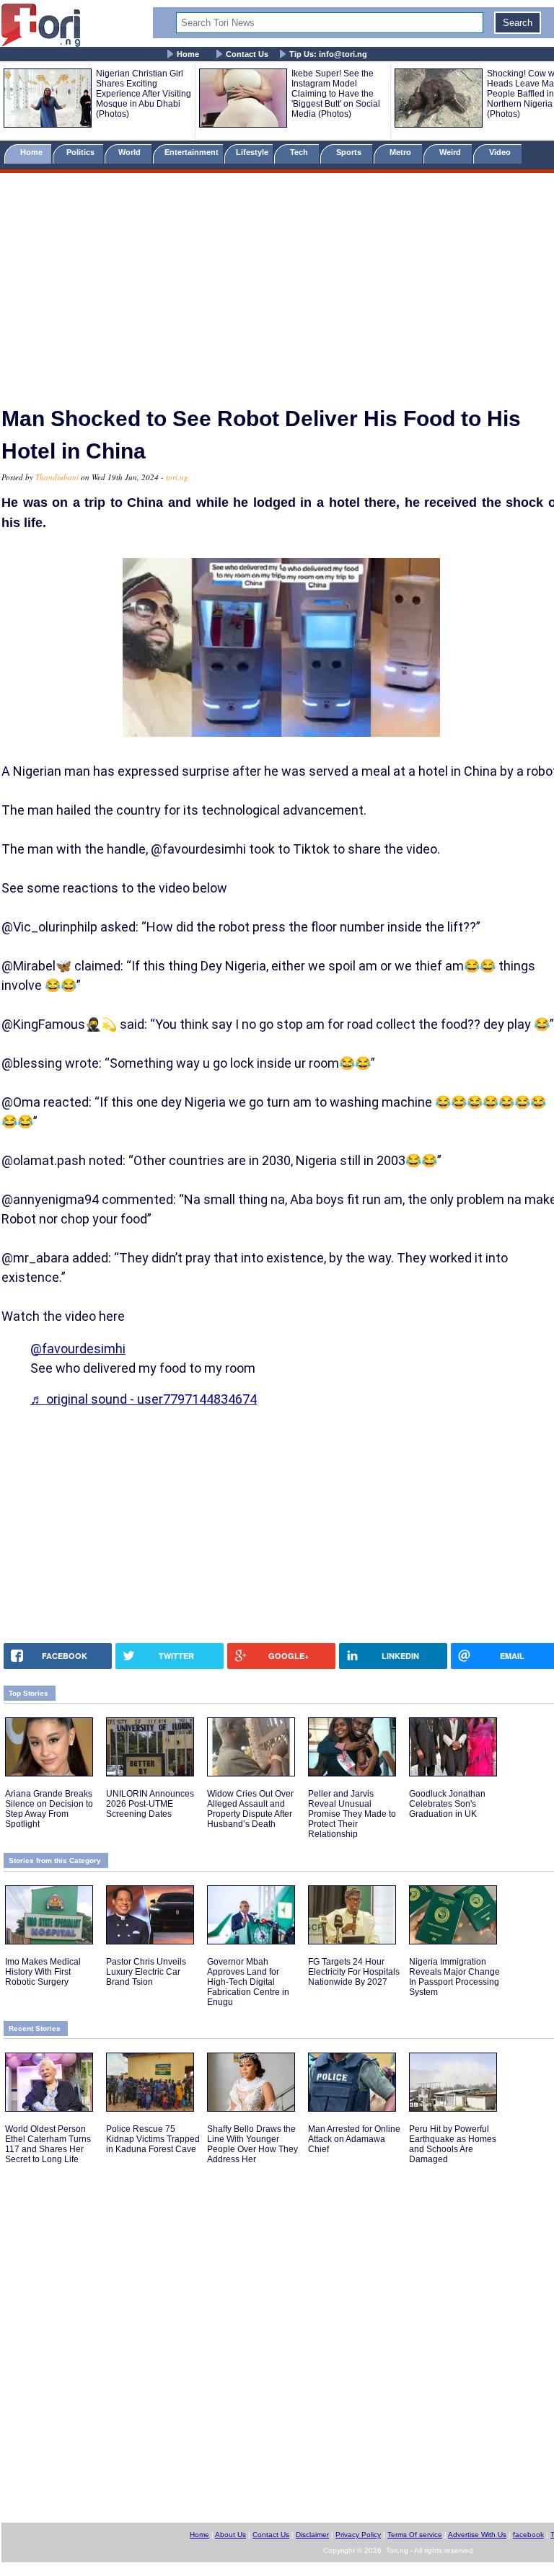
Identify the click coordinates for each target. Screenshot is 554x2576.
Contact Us (247, 54)
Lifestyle (252, 152)
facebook (528, 2535)
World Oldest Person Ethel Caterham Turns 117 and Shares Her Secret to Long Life (48, 2144)
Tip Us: (328, 54)
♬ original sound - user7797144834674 (144, 1399)
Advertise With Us (477, 2535)
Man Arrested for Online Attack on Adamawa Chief (354, 2139)
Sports (350, 152)
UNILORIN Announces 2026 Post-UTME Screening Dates (150, 1804)
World (132, 152)
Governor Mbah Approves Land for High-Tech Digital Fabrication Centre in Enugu (248, 1982)
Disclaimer (312, 2535)
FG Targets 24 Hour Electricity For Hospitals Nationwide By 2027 (354, 1972)
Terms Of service (415, 2535)
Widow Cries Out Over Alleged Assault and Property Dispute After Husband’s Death (250, 1809)
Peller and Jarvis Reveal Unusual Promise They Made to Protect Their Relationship (352, 1814)
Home (188, 54)
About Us (230, 2535)
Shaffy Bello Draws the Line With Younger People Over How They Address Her (252, 2144)
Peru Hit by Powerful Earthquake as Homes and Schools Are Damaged (453, 2144)
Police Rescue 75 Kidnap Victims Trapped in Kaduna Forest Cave (153, 2139)
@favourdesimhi (78, 1349)
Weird (451, 152)
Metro (401, 152)
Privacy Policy (358, 2535)
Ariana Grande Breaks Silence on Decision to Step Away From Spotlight (49, 1809)
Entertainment (192, 152)
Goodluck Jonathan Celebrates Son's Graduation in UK (447, 1804)
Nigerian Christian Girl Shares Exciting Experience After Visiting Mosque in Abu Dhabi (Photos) (144, 94)
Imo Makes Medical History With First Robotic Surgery (43, 1972)
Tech (300, 152)
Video (501, 152)
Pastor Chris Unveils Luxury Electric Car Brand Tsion (146, 1972)
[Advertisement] (277, 283)
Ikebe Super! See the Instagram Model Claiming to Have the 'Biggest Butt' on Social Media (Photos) (336, 94)
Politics (82, 152)
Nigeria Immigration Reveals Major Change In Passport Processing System (454, 1977)
